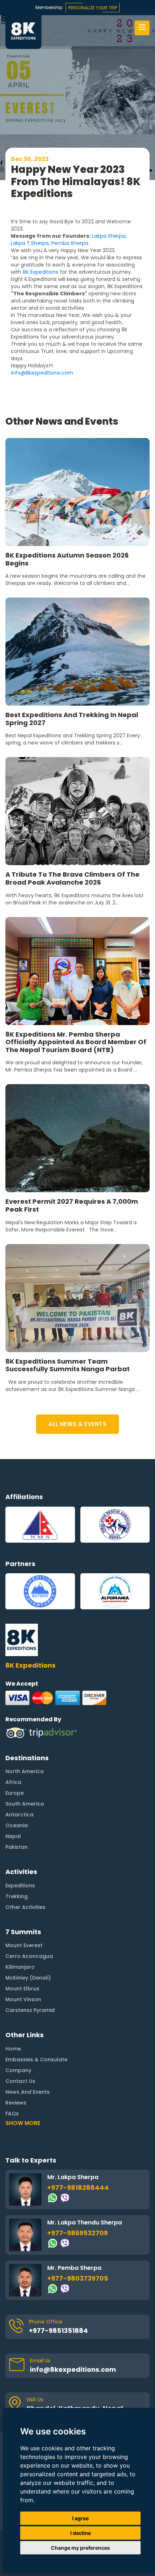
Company (18, 2070)
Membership (49, 7)
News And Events (28, 2092)
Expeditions (20, 1886)
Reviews (16, 2103)
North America (25, 1771)
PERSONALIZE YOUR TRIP (93, 8)
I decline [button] (81, 2533)
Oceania (17, 1825)
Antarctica (19, 1815)
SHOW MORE (23, 2123)
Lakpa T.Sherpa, (30, 243)
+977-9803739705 (78, 2278)
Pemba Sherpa (70, 243)
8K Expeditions (41, 272)
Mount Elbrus (22, 1989)
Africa (13, 1782)
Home (13, 2049)
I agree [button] (80, 2518)
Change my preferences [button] (80, 2548)
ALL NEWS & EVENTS (77, 1424)
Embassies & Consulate (36, 2060)
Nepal (13, 1836)
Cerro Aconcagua (29, 1956)
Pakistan (17, 1847)
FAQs (12, 2114)
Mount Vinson (23, 1999)
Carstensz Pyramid (30, 2010)
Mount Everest (24, 1945)
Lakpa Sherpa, (109, 236)
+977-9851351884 (58, 2331)
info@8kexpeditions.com (43, 373)
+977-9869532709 (77, 2233)
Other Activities (25, 1907)
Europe (15, 1793)
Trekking (17, 1896)
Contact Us (20, 2081)
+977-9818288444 (78, 2188)
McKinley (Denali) (28, 1978)
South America (25, 1804)
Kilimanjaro (20, 1967)
